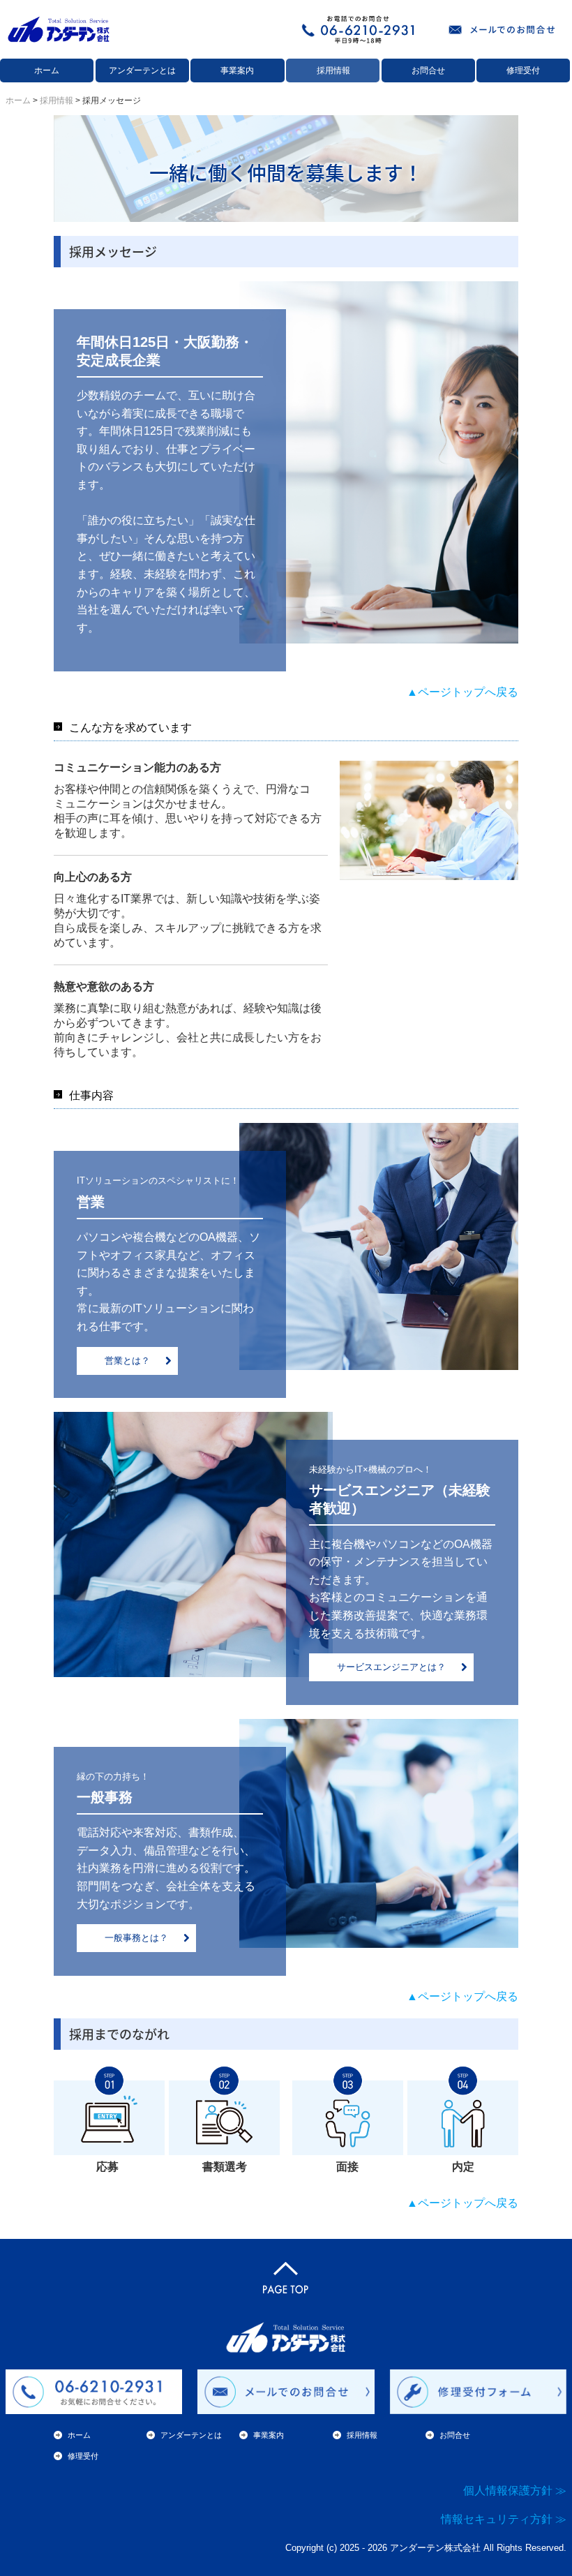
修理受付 (523, 70)
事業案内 (237, 70)
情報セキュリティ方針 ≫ (504, 2519)
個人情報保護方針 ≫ (515, 2491)
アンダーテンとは (142, 70)
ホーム (47, 70)
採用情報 (333, 70)
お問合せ (428, 70)
